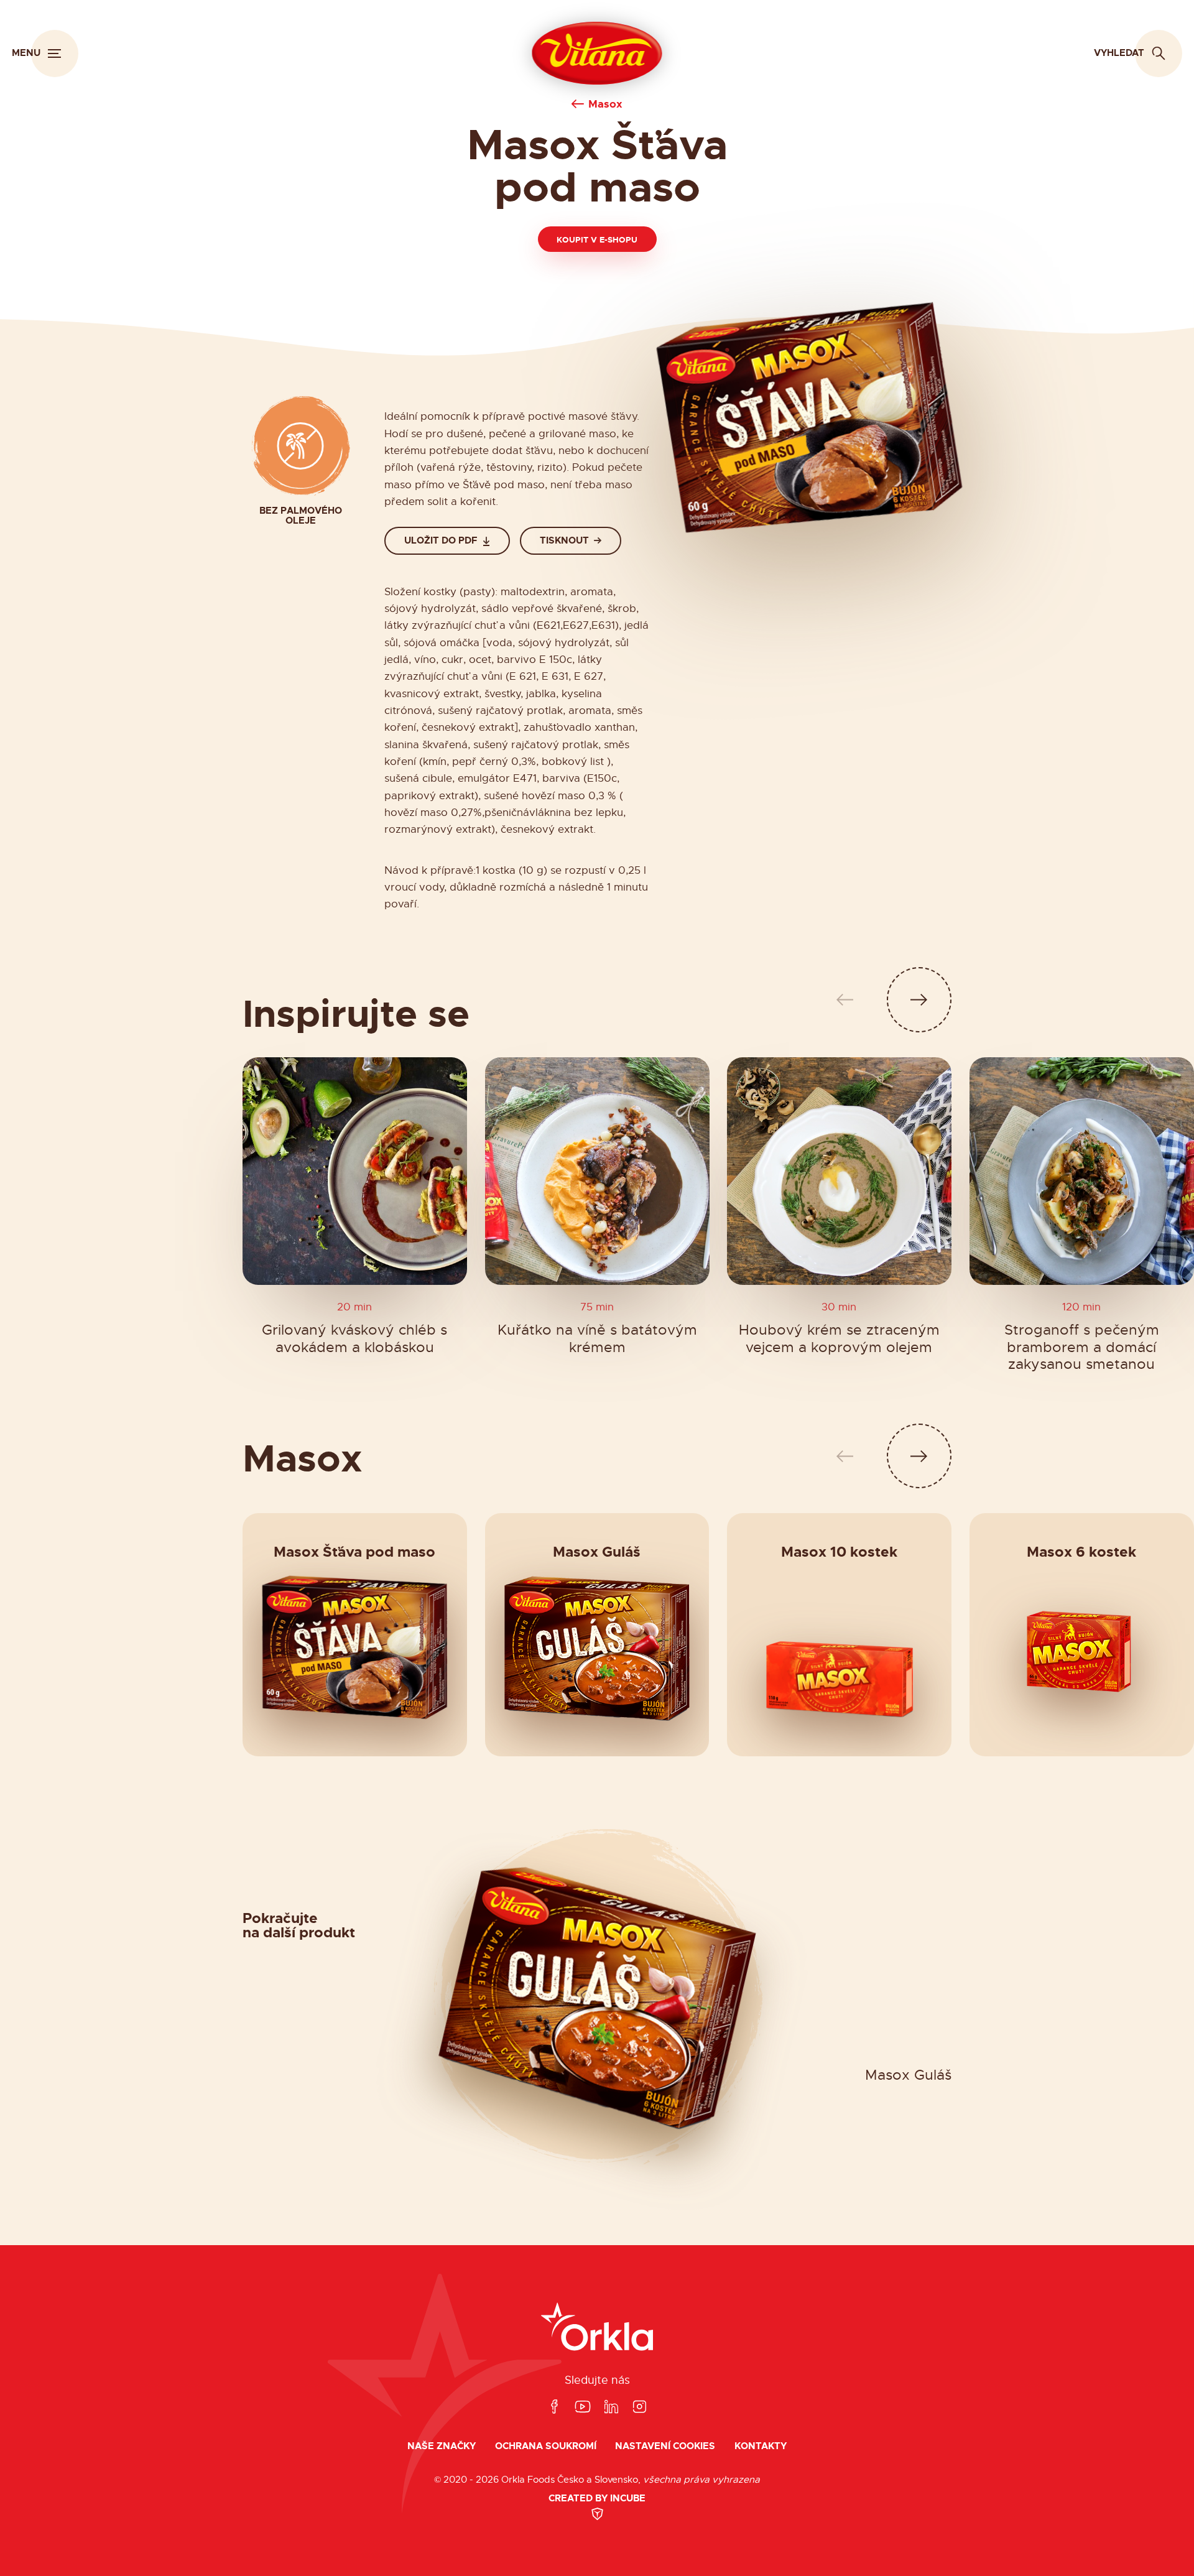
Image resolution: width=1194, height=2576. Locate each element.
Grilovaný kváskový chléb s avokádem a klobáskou (354, 1339)
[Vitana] (597, 53)
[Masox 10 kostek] (840, 1679)
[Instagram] (639, 2407)
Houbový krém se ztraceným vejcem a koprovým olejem (839, 1339)
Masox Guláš (908, 2076)
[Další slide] (919, 1000)
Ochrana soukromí (546, 2446)
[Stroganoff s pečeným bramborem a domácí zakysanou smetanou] (1082, 1171)
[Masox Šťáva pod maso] (354, 1648)
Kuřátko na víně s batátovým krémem (597, 1339)
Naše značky (442, 2446)
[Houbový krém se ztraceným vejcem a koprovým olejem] (839, 1171)
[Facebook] (554, 2407)
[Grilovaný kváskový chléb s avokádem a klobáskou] (355, 1171)
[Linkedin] (611, 2407)
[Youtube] (583, 2407)
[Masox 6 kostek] (1081, 1657)
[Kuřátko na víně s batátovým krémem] (597, 1171)
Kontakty (761, 2446)
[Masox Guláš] (597, 1648)
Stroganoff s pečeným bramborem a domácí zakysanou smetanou (1082, 1347)
